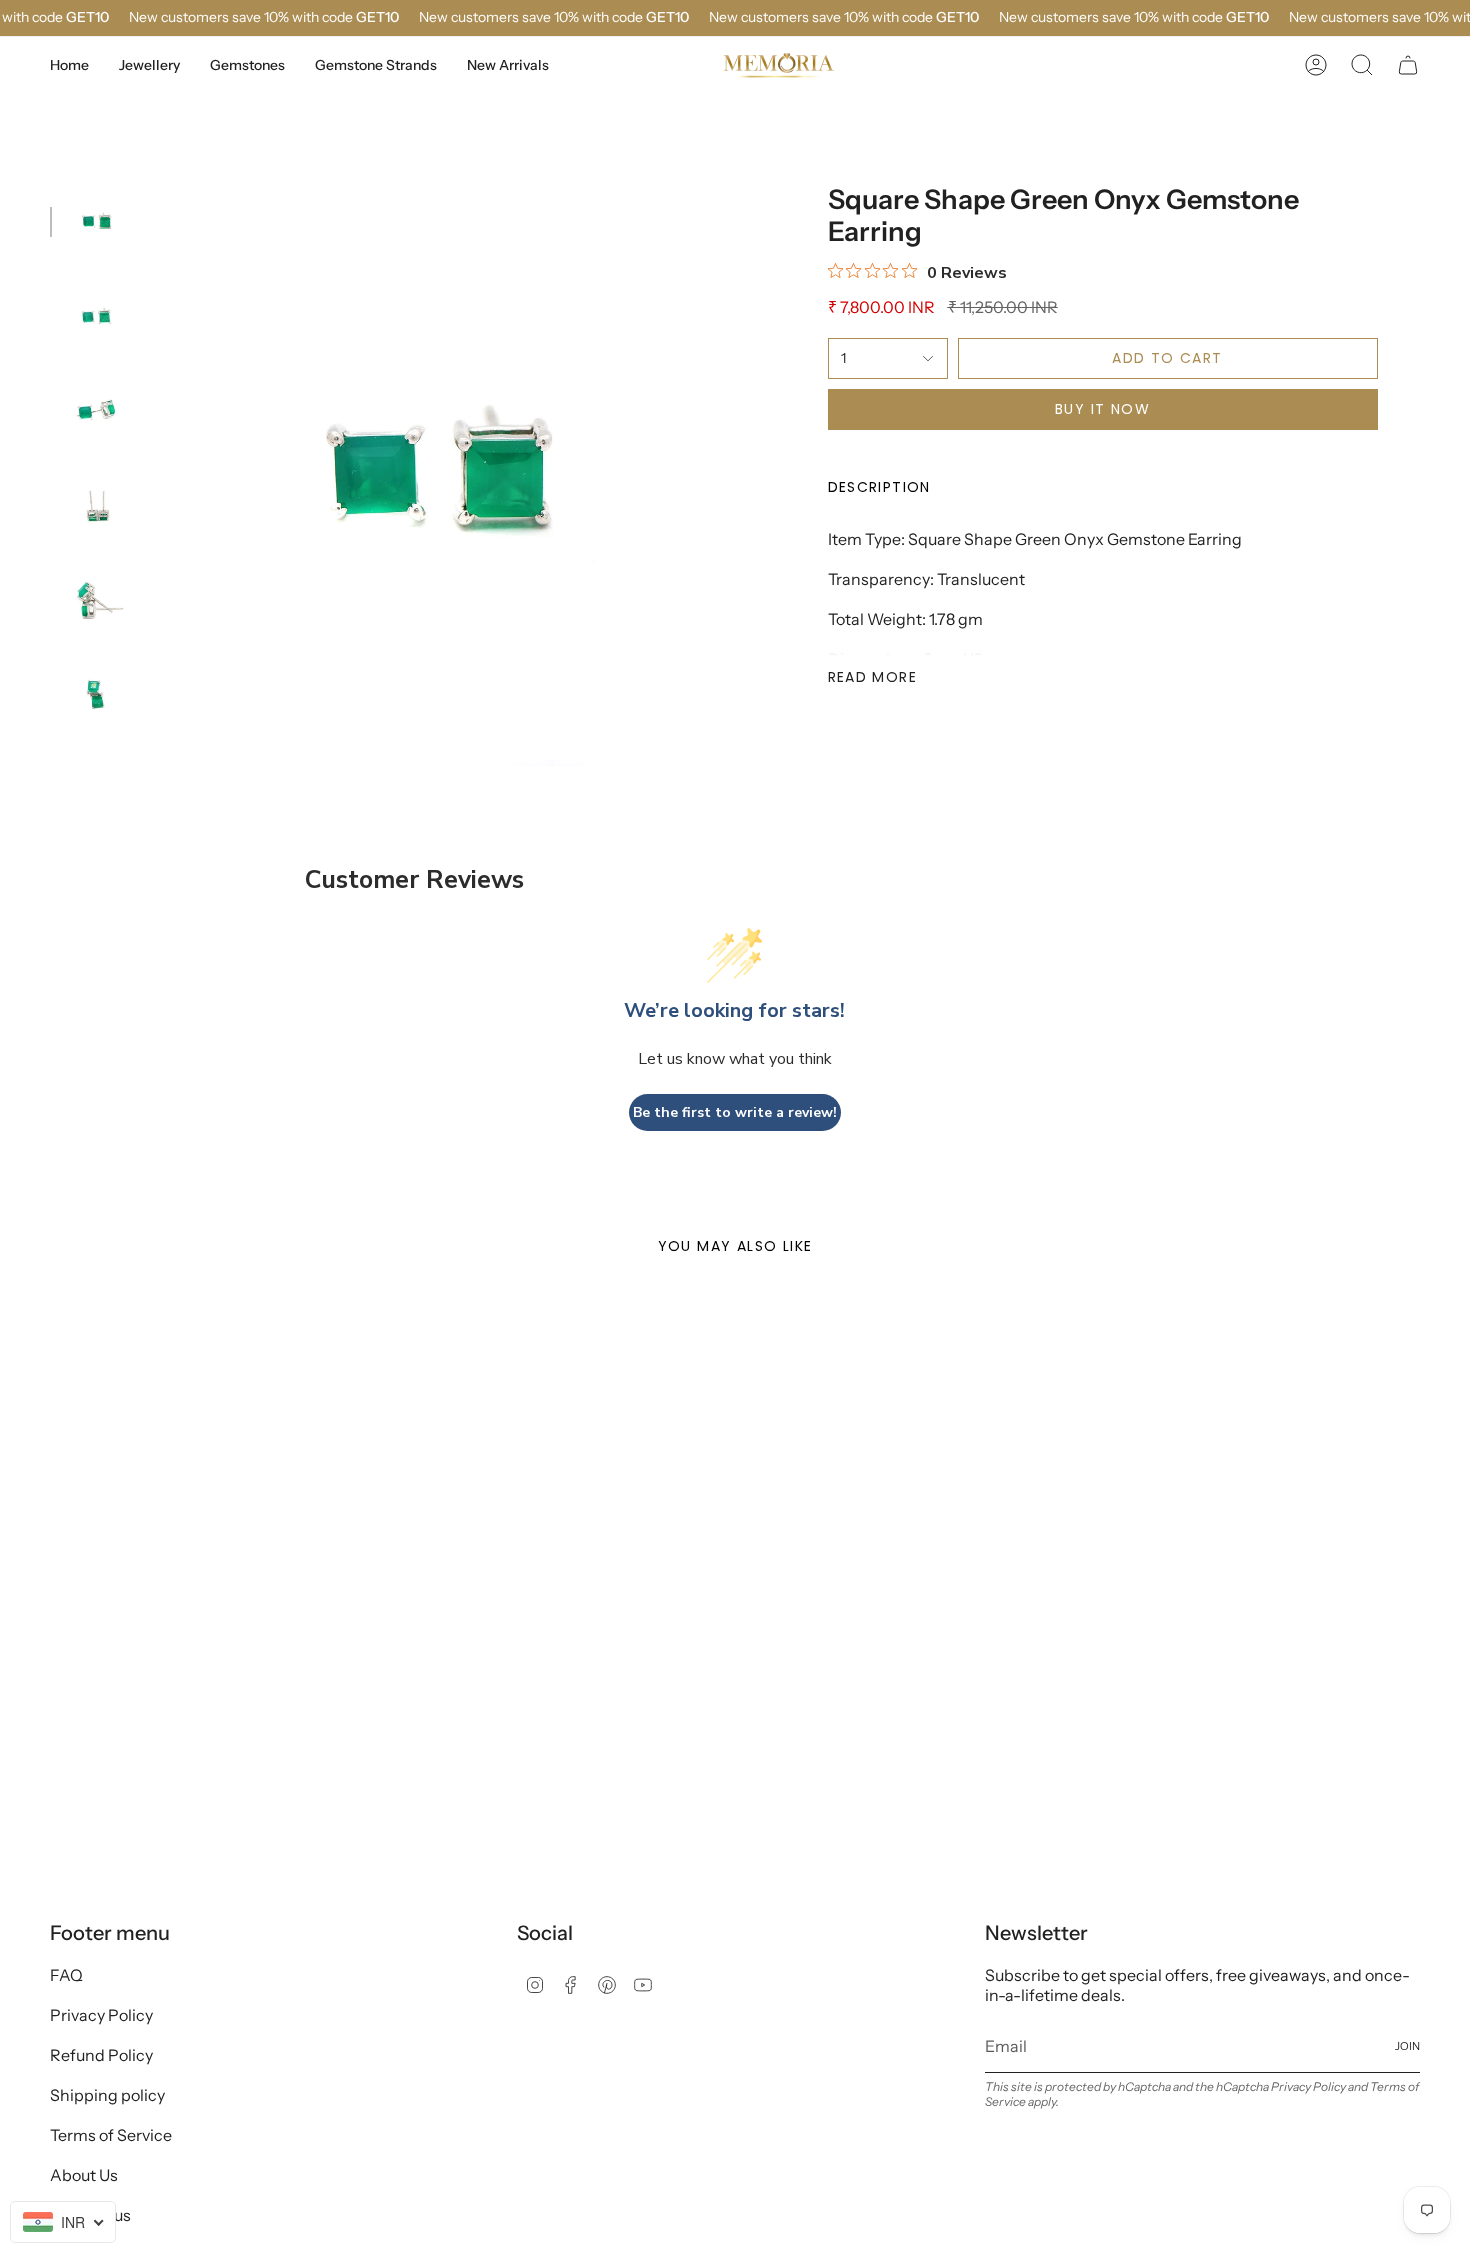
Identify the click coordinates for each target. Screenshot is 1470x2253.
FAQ (66, 1975)
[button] (149, 65)
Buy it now (1102, 409)
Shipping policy (107, 2095)
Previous (155, 475)
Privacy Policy (101, 2015)
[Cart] (1408, 65)
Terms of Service (111, 2135)
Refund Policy (101, 2055)
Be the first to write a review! (735, 1112)
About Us (84, 2175)
